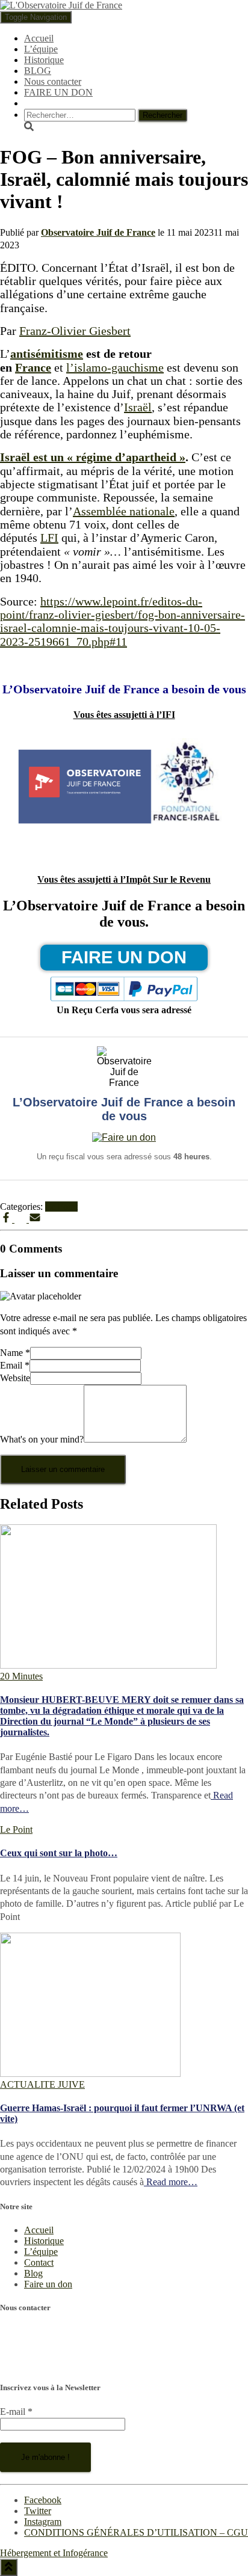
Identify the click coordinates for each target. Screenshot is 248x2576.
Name (15, 1353)
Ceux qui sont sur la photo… (59, 1853)
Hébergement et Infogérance (54, 2553)
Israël (138, 407)
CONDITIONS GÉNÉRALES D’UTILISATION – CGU (136, 2532)
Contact (39, 2262)
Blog (33, 2273)
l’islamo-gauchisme (115, 367)
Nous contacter (53, 81)
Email (15, 1365)
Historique (44, 60)
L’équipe (41, 49)
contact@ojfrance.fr (38, 2363)
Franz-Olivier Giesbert (75, 331)
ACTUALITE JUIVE (42, 2084)
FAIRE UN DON (58, 92)
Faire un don (48, 2284)
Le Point (61, 1207)
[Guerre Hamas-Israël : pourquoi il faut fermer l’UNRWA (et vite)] (90, 2074)
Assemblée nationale (124, 511)
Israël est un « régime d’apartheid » (93, 457)
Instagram (43, 2522)
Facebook (43, 2500)
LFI (49, 538)
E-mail (16, 2412)
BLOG (38, 71)
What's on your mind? (42, 1439)
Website (15, 1378)
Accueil (39, 38)
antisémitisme (47, 354)
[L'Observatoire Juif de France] (61, 5)
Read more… (171, 2182)
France (33, 367)
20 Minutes (21, 1676)
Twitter (38, 2511)
